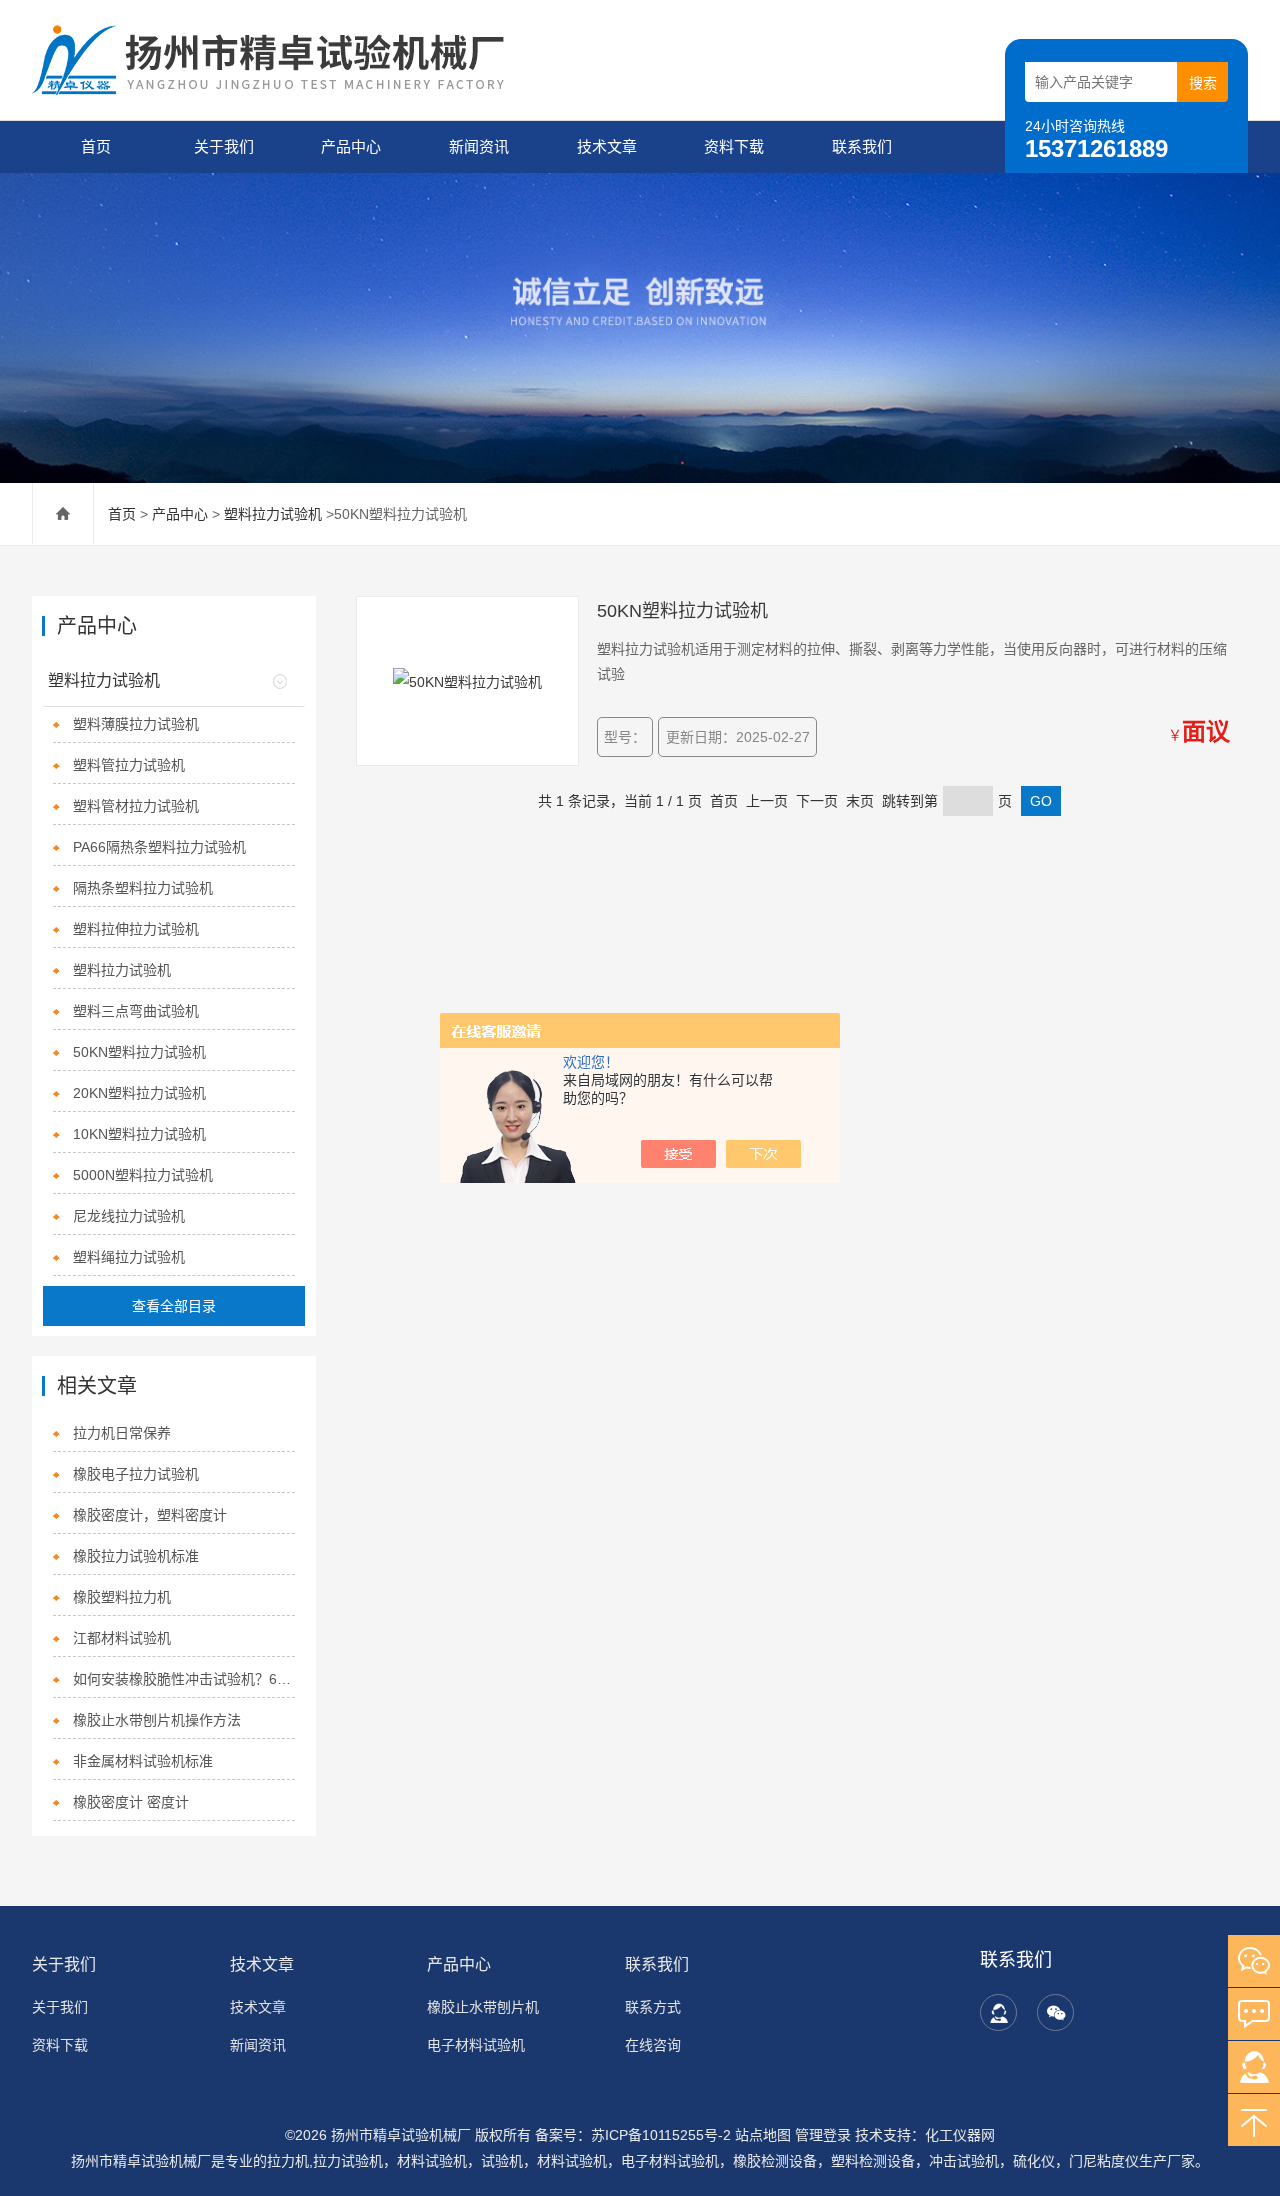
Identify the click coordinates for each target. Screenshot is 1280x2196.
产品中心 (351, 146)
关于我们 (224, 146)
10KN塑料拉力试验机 (139, 1134)
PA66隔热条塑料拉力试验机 (159, 847)
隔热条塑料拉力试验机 (143, 888)
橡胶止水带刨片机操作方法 (157, 1720)
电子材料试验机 (476, 2045)
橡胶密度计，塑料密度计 (150, 1515)
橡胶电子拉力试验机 (136, 1474)
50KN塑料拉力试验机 (139, 1052)
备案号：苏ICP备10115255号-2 (633, 2135)
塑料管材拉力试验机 (136, 806)
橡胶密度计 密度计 (131, 1802)
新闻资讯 (479, 146)
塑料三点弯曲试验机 (136, 1011)
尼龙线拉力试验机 (129, 1216)
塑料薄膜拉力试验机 (136, 724)
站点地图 (763, 2135)
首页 (96, 146)
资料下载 (734, 146)
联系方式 (653, 2007)
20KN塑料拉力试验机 (139, 1093)
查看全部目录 (174, 1306)
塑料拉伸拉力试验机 (136, 929)
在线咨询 (653, 2045)
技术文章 (607, 146)
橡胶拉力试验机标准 (136, 1556)
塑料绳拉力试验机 (129, 1257)
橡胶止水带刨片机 (483, 2007)
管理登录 (823, 2135)
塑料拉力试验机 (273, 514)
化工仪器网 (960, 2135)
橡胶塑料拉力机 (122, 1597)
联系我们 (862, 146)
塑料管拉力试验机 (129, 765)
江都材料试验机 (122, 1638)
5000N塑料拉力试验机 (143, 1175)
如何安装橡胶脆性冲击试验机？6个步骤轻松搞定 (183, 1679)
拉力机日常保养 (122, 1433)
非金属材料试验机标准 (143, 1761)
